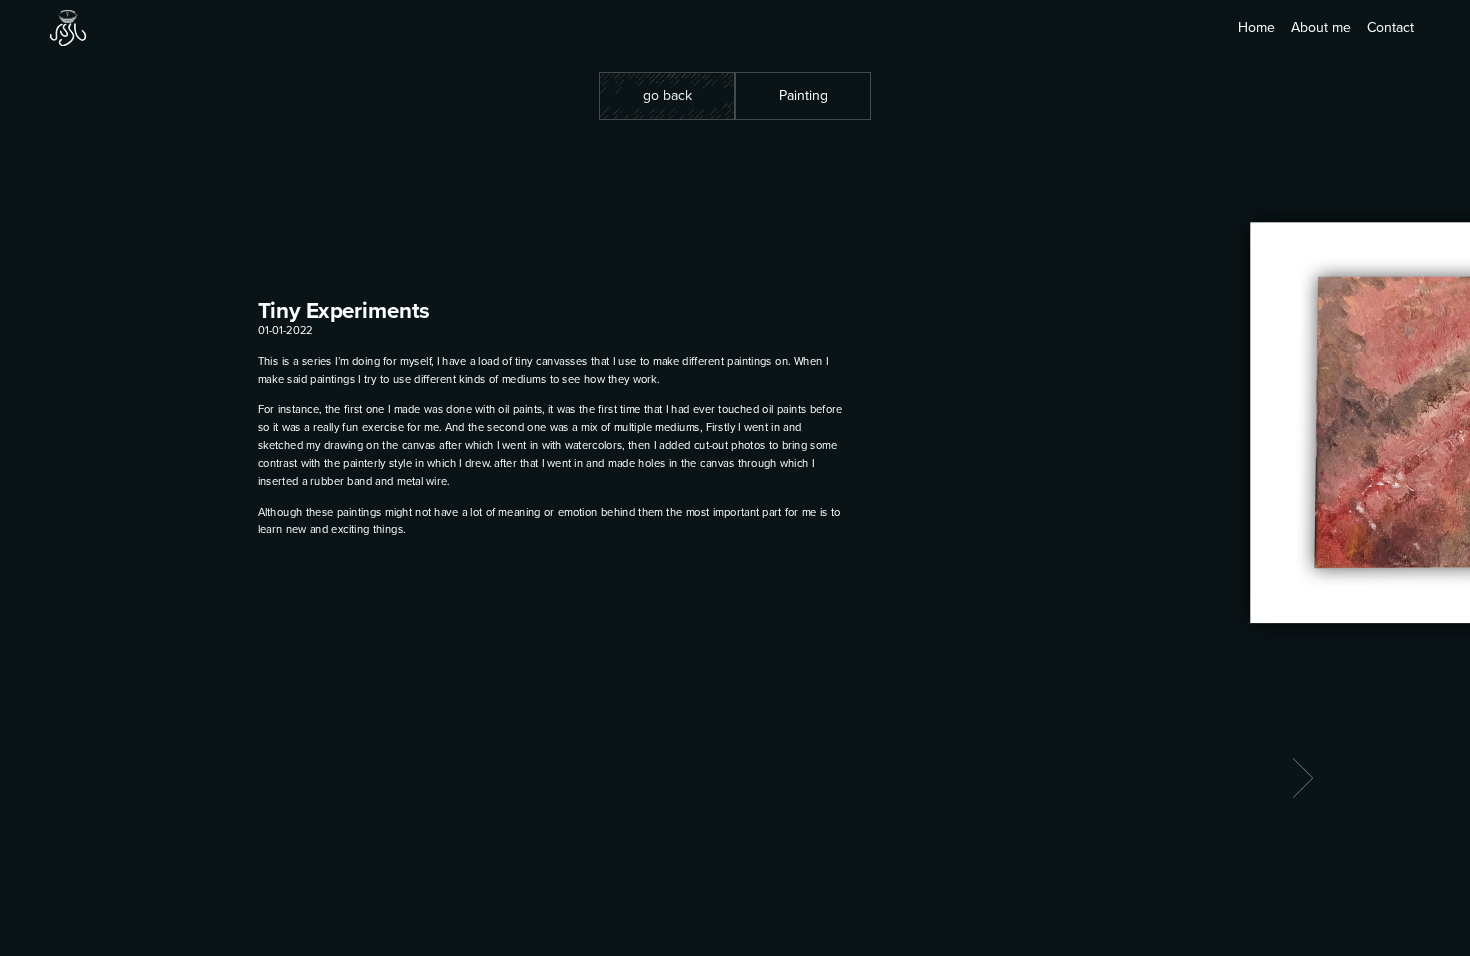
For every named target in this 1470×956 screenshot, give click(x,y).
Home (1256, 27)
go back (667, 95)
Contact (1390, 27)
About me (1321, 27)
